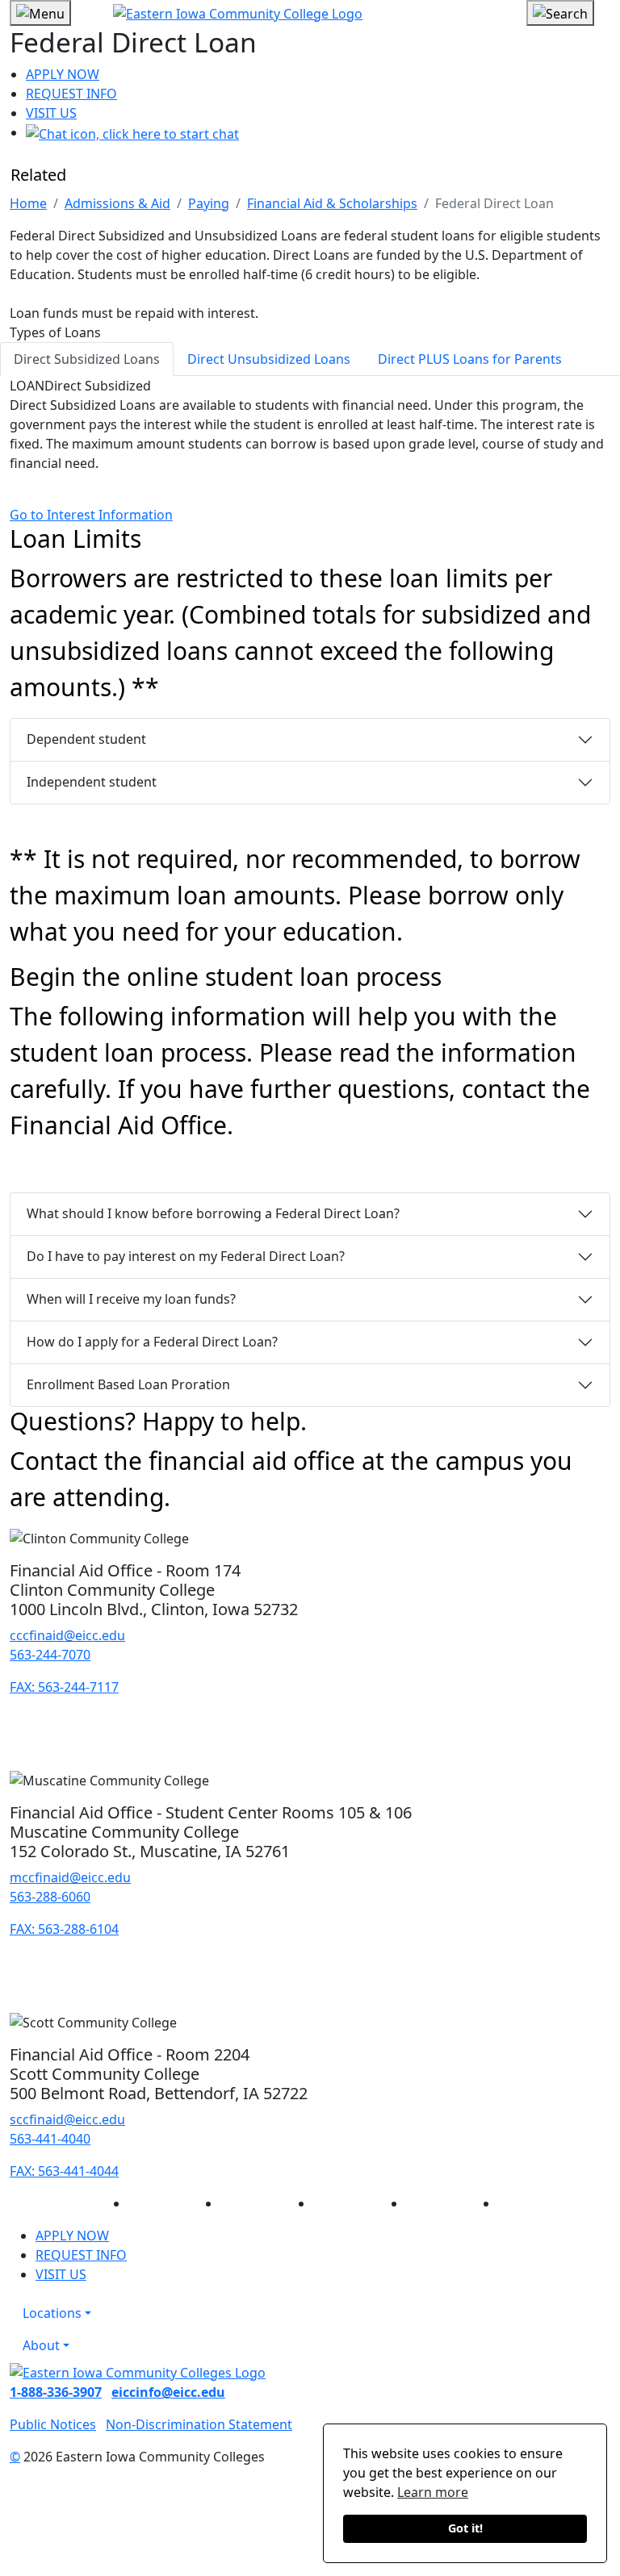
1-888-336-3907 (56, 2392)
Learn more (433, 2492)
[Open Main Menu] (40, 13)
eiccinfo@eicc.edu (168, 2392)
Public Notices (53, 2424)
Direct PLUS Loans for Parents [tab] (470, 359)
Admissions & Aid (117, 203)
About (41, 2345)
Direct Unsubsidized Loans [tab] (269, 359)
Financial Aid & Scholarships (332, 203)
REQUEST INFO (71, 94)
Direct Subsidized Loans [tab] (87, 359)
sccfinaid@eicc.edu (67, 2119)
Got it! (465, 2528)
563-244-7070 (50, 1655)
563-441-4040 (50, 2139)
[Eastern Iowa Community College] (310, 13)
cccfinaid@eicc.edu (67, 1635)
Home (28, 203)
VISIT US (51, 113)
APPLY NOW (63, 74)
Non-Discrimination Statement (199, 2424)
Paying (209, 203)
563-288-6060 (50, 1897)
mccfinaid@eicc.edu (70, 1877)
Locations (52, 2313)
